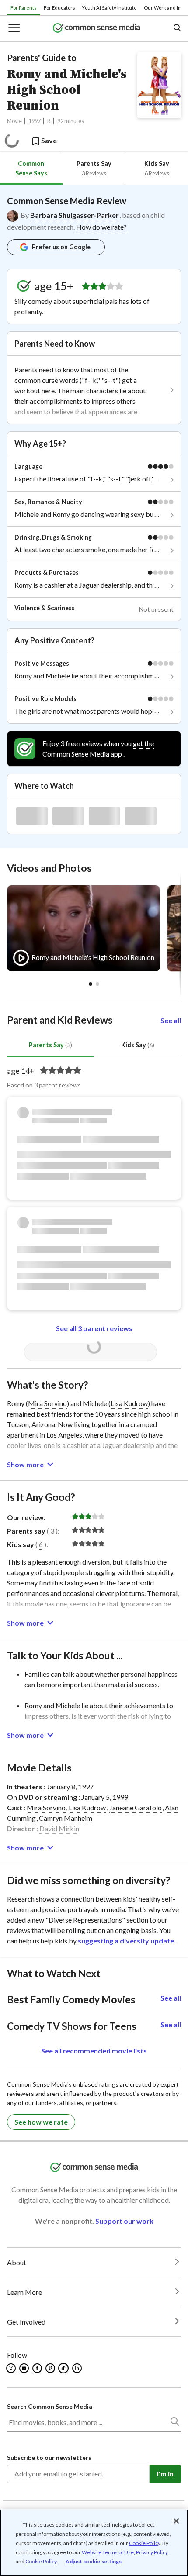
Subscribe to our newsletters (49, 2457)
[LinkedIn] (78, 2368)
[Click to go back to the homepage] (97, 29)
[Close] (176, 2521)
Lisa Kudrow (129, 1403)
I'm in (165, 2474)
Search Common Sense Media (50, 2406)
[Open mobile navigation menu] (14, 29)
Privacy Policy (152, 2552)
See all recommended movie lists (94, 2051)
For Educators (59, 8)
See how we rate (41, 2122)
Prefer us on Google (61, 247)
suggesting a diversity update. (127, 1941)
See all (171, 1020)
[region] (94, 2543)
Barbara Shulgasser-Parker (75, 215)
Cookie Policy (144, 2543)
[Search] (174, 2423)
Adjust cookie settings (94, 2562)
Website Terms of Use (108, 2552)
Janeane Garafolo (136, 1807)
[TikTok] (64, 2368)
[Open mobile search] (177, 29)
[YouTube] (25, 2368)
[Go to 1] (97, 984)
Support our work (124, 2221)
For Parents (24, 8)
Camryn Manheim (66, 1818)
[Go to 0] (91, 984)
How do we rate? (101, 227)
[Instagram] (12, 2368)
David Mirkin (59, 1828)
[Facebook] (38, 2368)
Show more (25, 1464)
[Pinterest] (51, 2368)
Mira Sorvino (47, 1403)
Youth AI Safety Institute (110, 8)
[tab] (31, 168)
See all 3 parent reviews (94, 1328)
